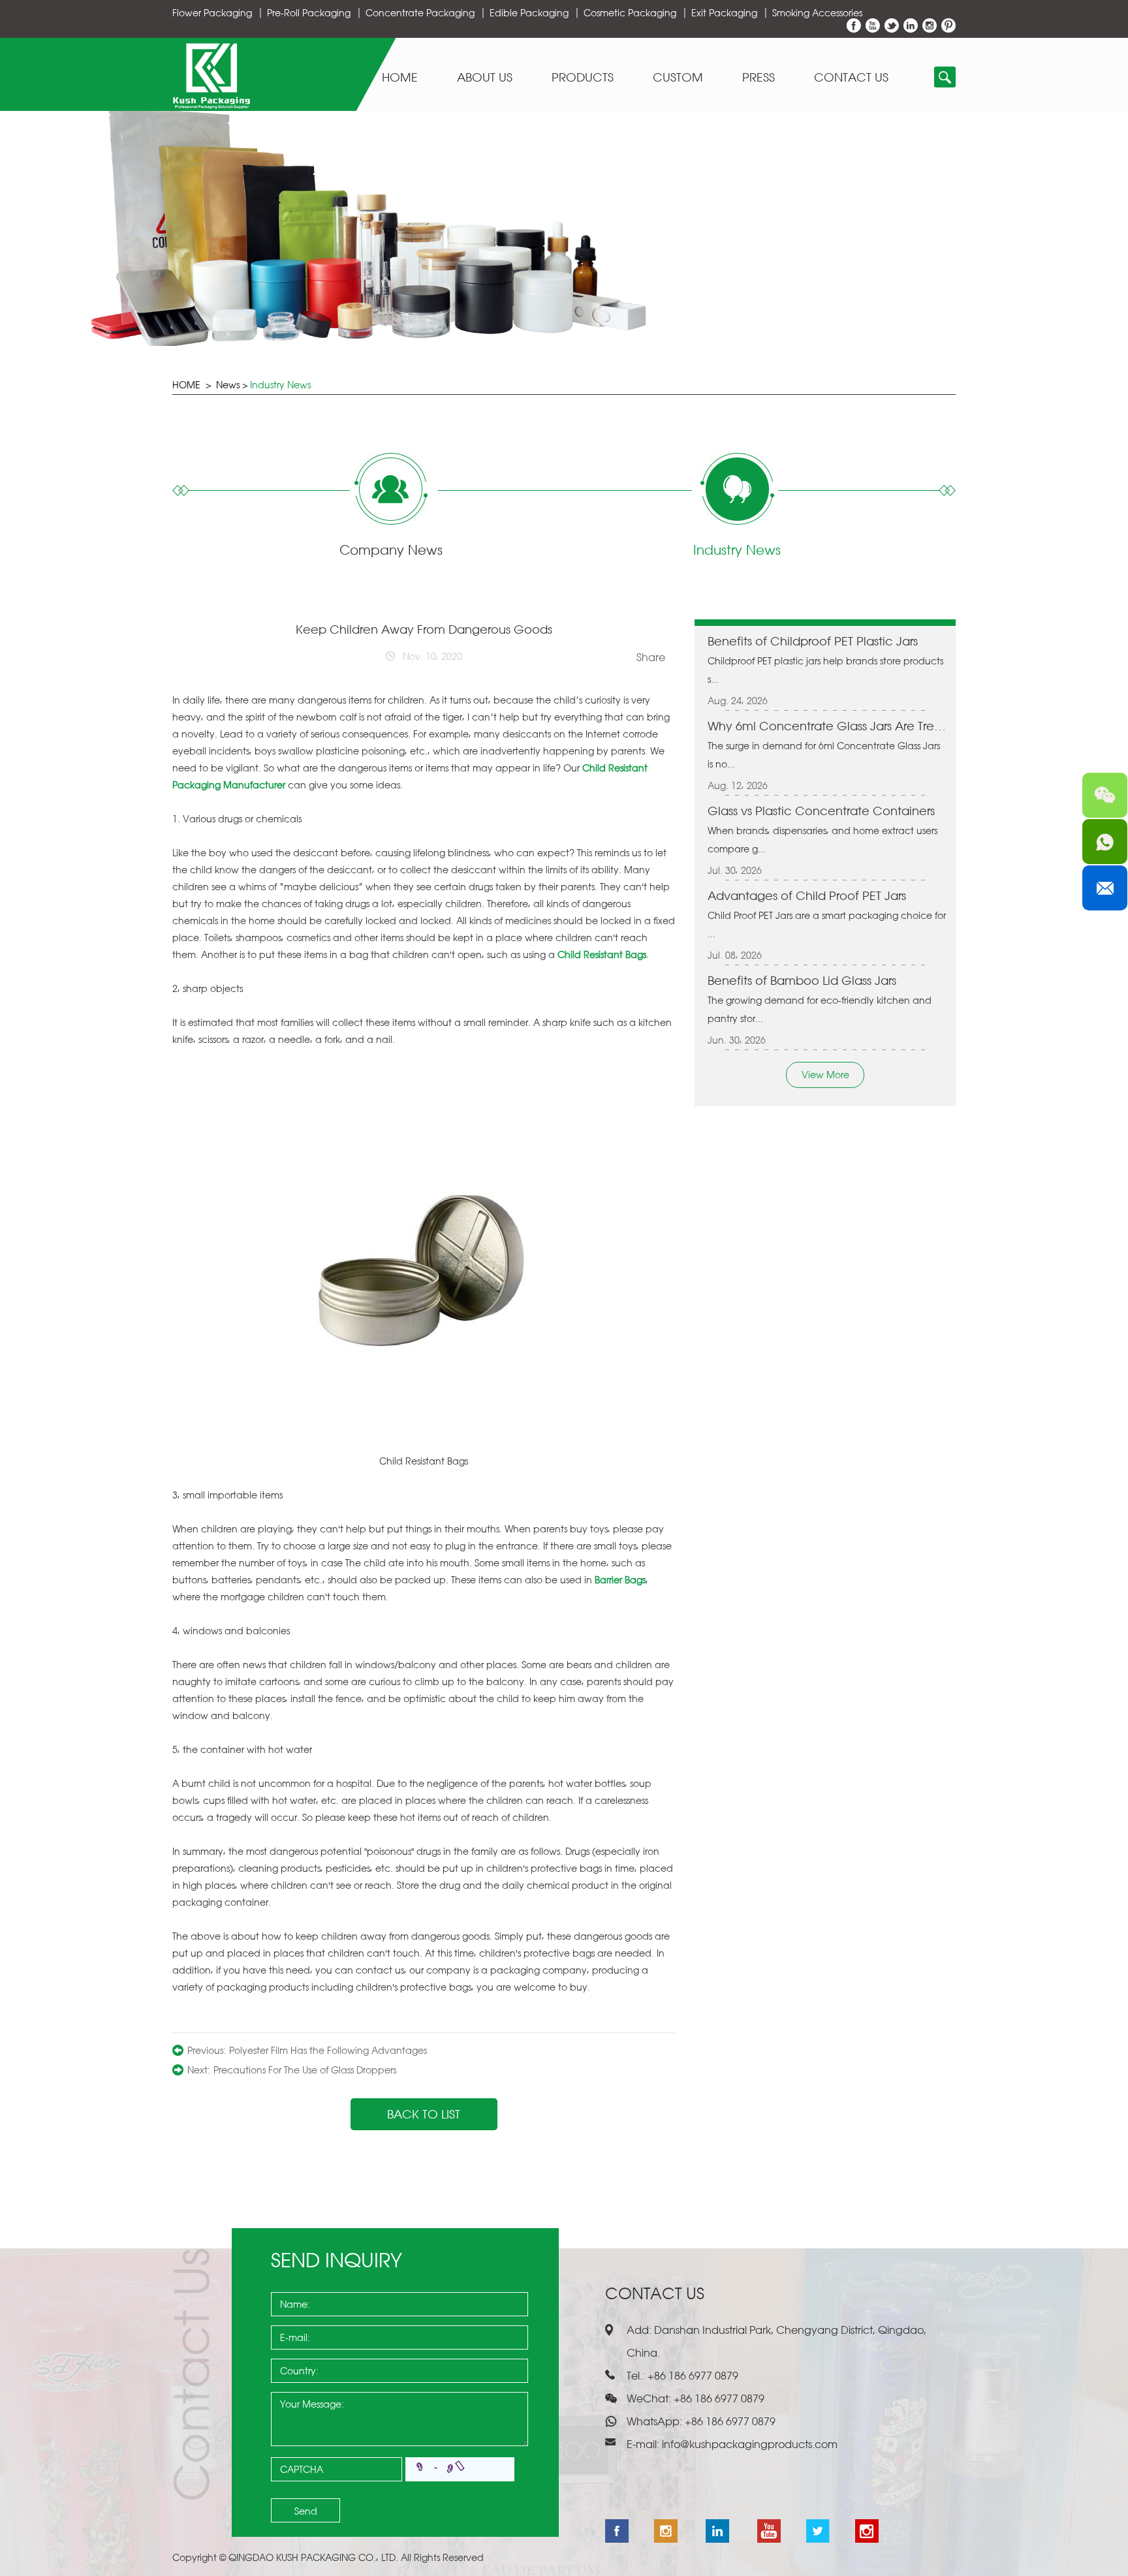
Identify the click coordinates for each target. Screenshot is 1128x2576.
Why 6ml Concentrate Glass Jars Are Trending (827, 726)
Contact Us (851, 78)
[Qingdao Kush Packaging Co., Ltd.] (211, 105)
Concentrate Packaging (420, 13)
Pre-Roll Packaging (309, 13)
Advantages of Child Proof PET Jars (807, 895)
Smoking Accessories (817, 13)
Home (400, 78)
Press (759, 78)
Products (583, 78)
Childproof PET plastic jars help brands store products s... (825, 670)
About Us (485, 78)
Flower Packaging (212, 13)
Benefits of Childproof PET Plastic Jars (813, 641)
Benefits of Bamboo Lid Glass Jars (802, 980)
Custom (678, 78)
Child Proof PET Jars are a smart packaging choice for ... (827, 924)
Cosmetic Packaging (630, 13)
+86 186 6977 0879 (729, 2421)
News (228, 385)
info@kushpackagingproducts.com (750, 2444)
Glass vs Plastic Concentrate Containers (821, 811)
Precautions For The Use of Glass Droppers (305, 2070)
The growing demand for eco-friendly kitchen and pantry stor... (820, 1009)
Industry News (280, 385)
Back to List (424, 2114)
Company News (391, 550)
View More (825, 1075)
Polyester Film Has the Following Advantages (328, 2050)
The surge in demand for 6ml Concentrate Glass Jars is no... (824, 755)
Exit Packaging (724, 13)
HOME (186, 385)
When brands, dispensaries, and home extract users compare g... (822, 840)
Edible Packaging (529, 13)
